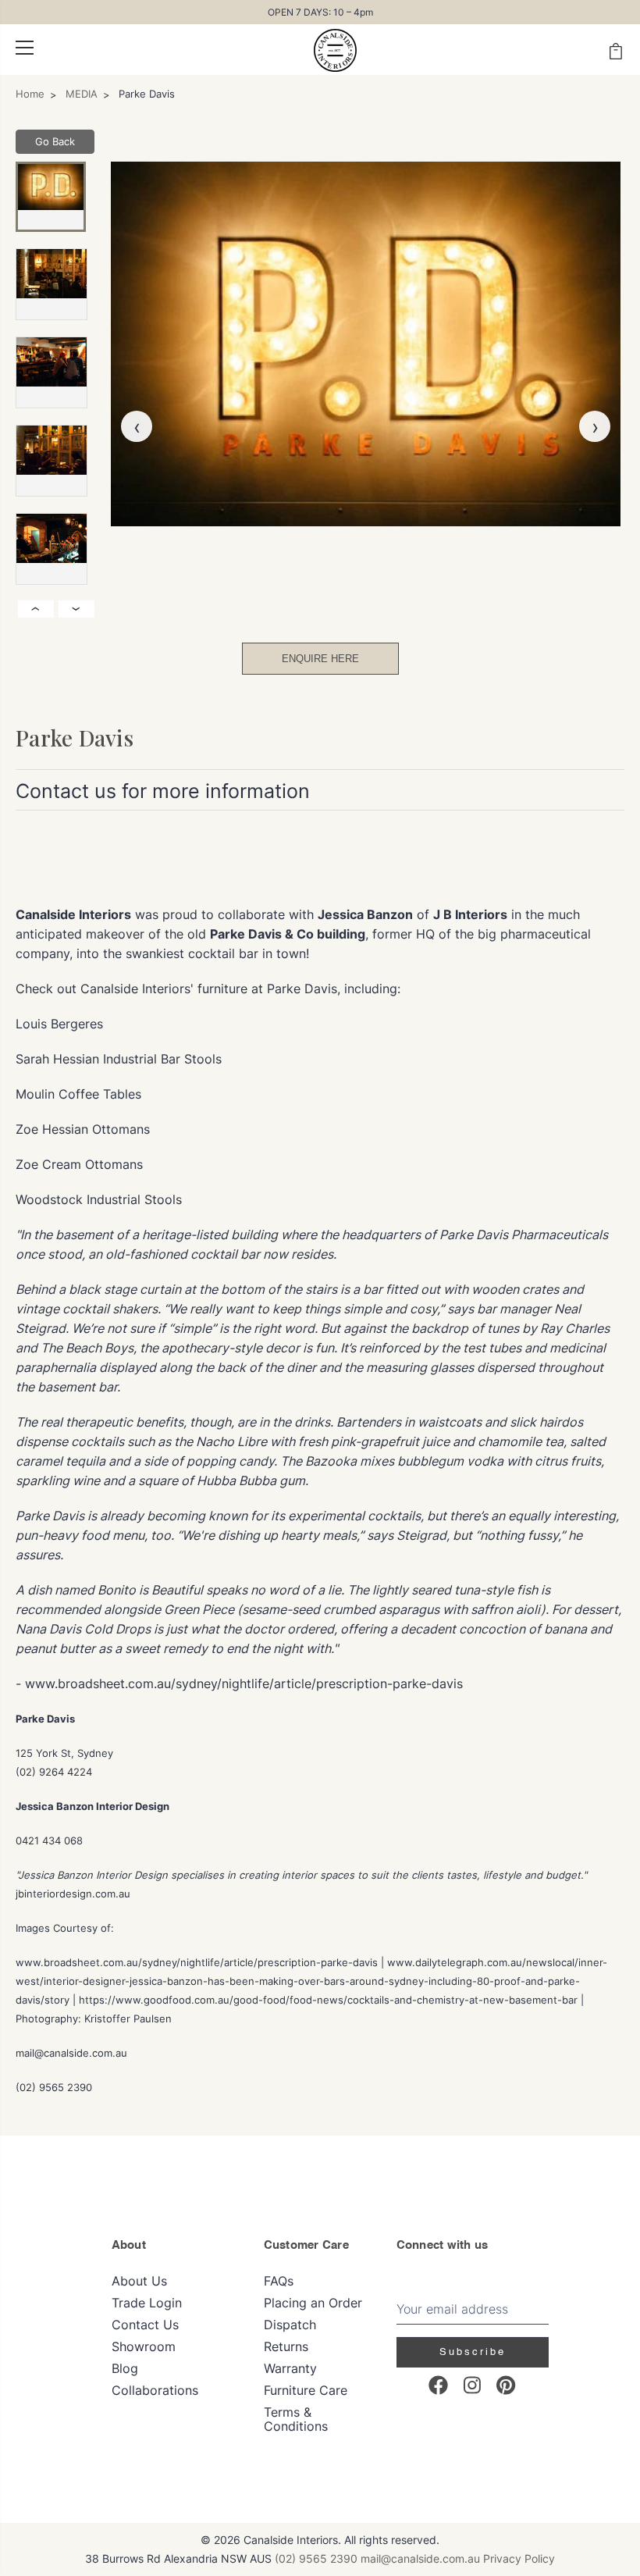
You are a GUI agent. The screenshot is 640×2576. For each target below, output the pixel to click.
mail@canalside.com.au (420, 2558)
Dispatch (290, 2325)
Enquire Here (320, 659)
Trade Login (147, 2303)
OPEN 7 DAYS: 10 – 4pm (320, 12)
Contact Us (145, 2325)
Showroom (144, 2346)
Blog (125, 2368)
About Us (139, 2281)
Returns (286, 2346)
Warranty (290, 2368)
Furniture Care (306, 2390)
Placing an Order (313, 2303)
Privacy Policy (519, 2558)
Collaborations (155, 2390)
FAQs (279, 2281)
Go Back (55, 141)
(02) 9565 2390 (316, 2558)
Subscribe (473, 2352)
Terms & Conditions (296, 2419)
